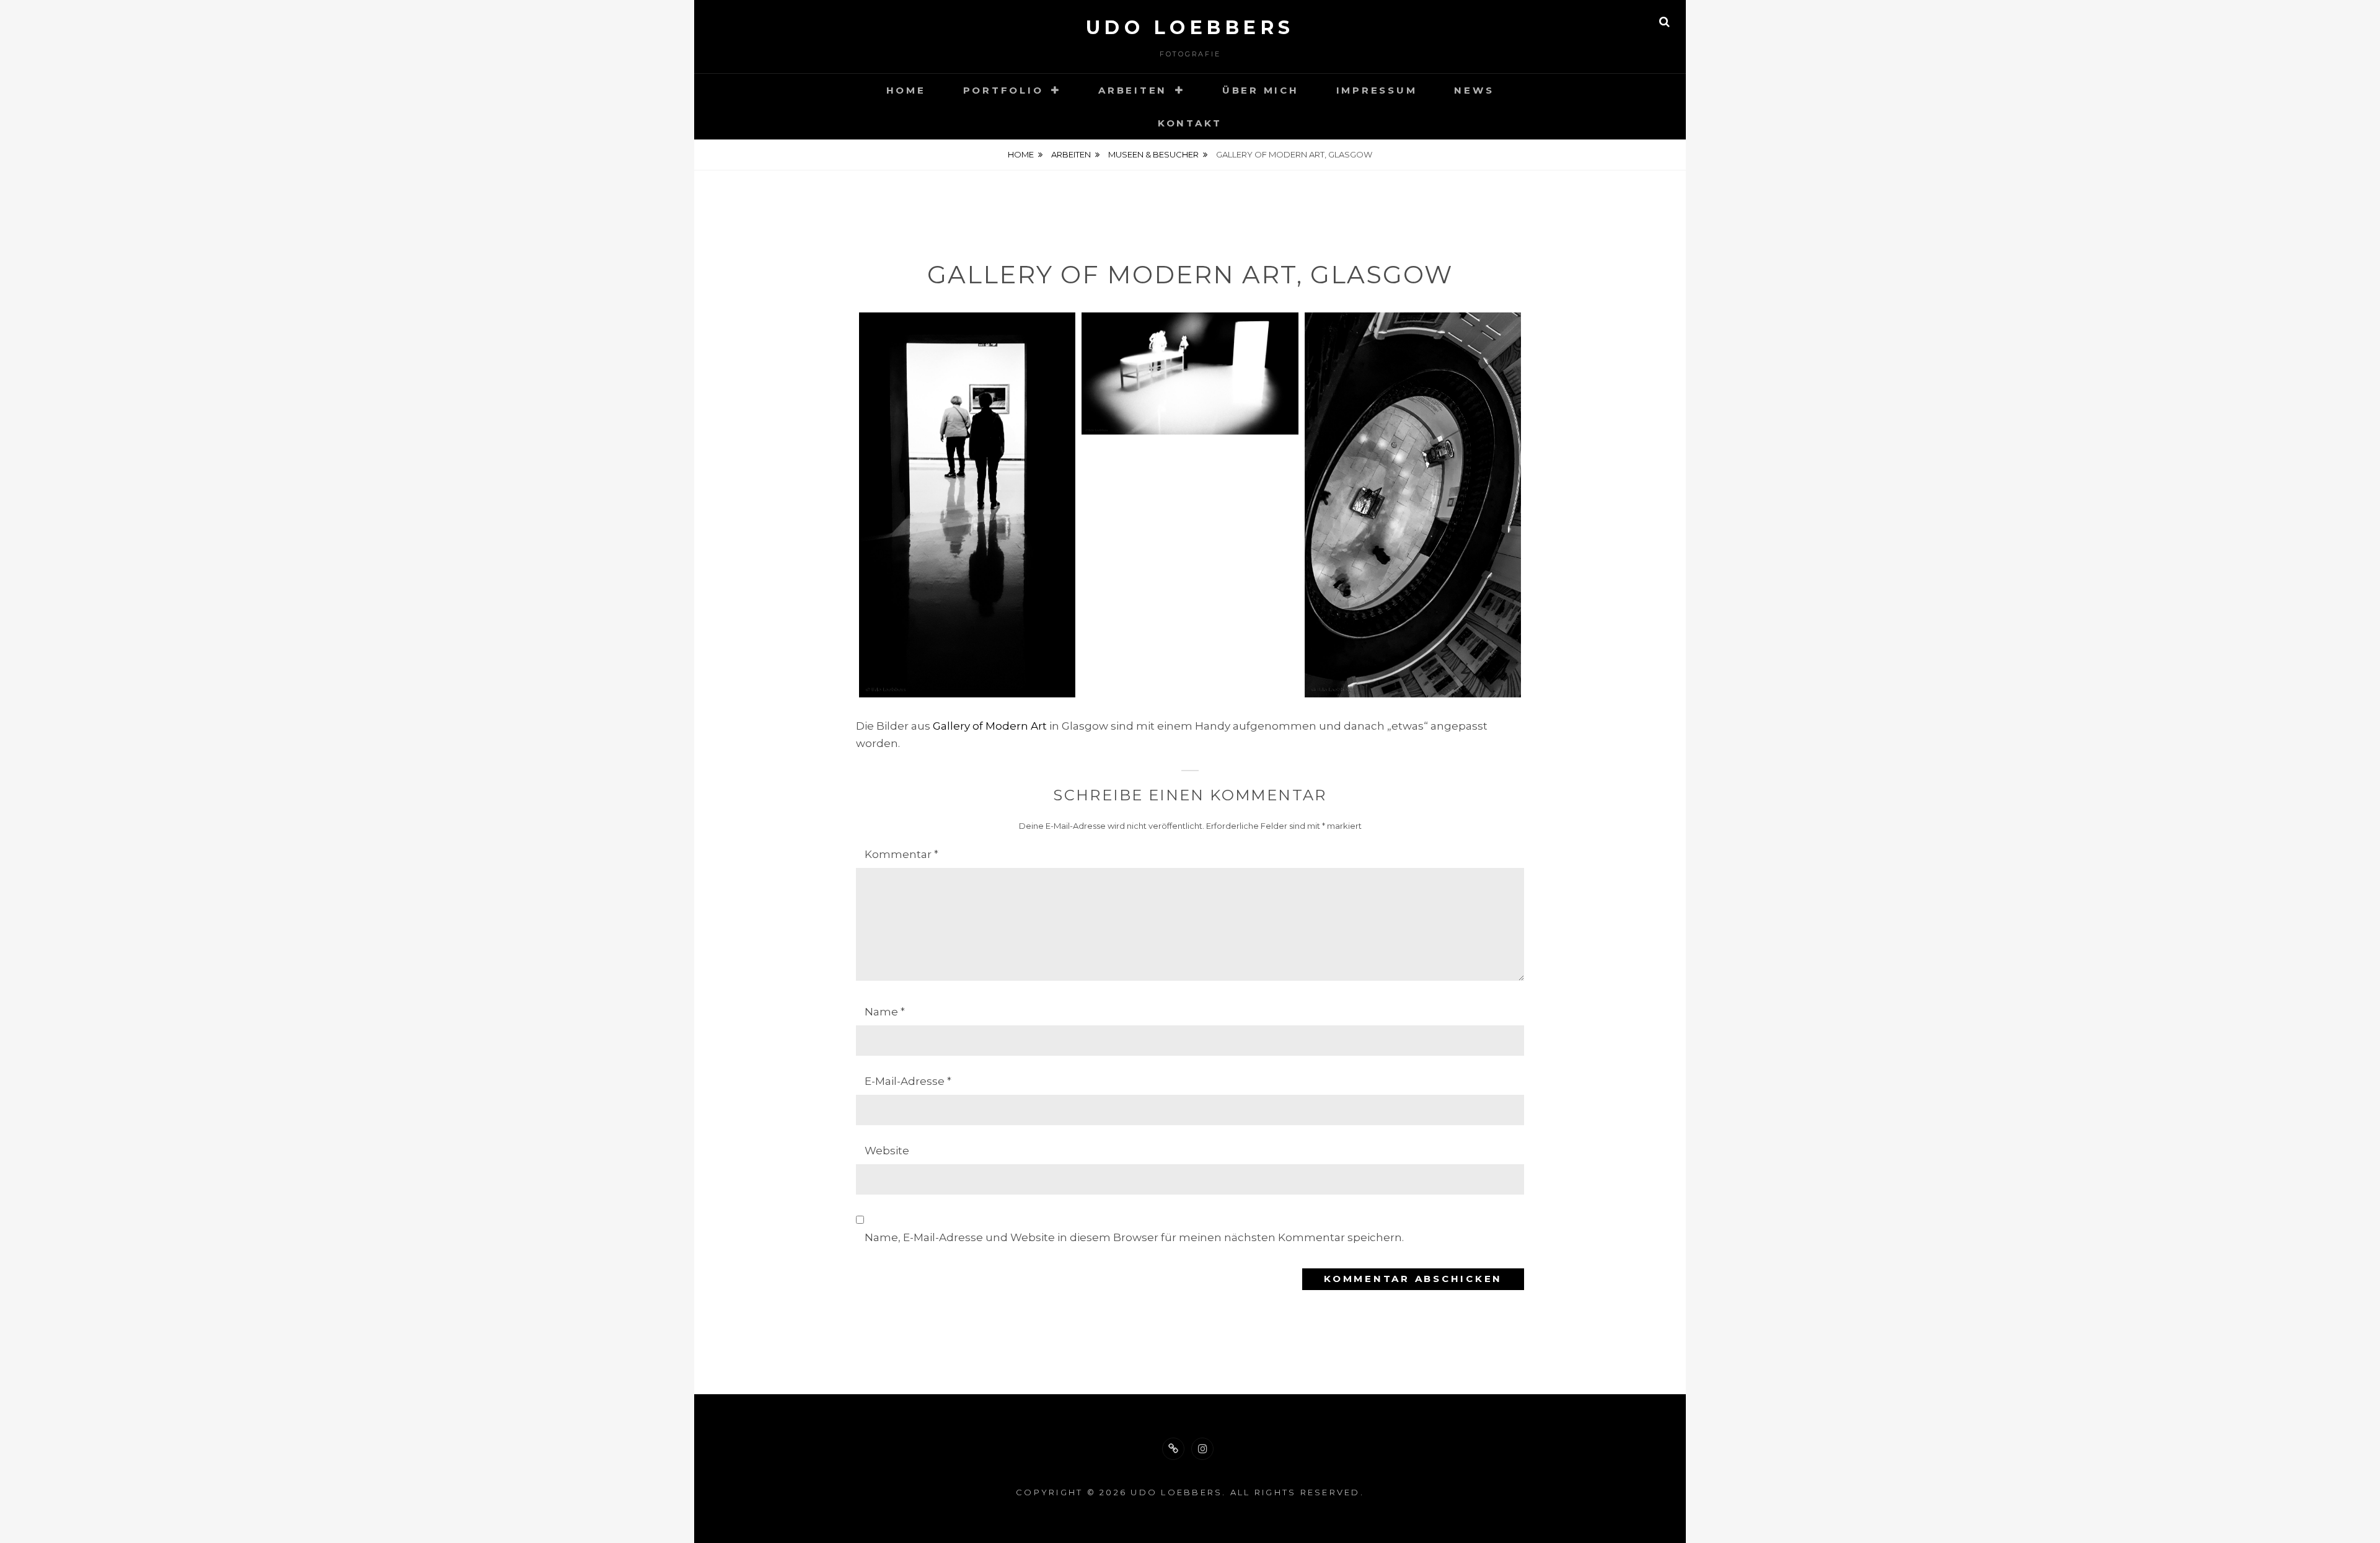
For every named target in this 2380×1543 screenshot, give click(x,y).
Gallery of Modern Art (990, 726)
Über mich (1261, 90)
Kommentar (901, 854)
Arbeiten (1133, 90)
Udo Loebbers (1190, 28)
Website (887, 1151)
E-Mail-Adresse (908, 1081)
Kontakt (1190, 123)
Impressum (1377, 90)
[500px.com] (1173, 1449)
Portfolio (1003, 90)
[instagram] (1202, 1449)
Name (885, 1012)
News (1474, 90)
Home (906, 90)
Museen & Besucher (1153, 154)
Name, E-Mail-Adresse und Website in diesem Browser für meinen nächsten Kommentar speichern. (1134, 1237)
